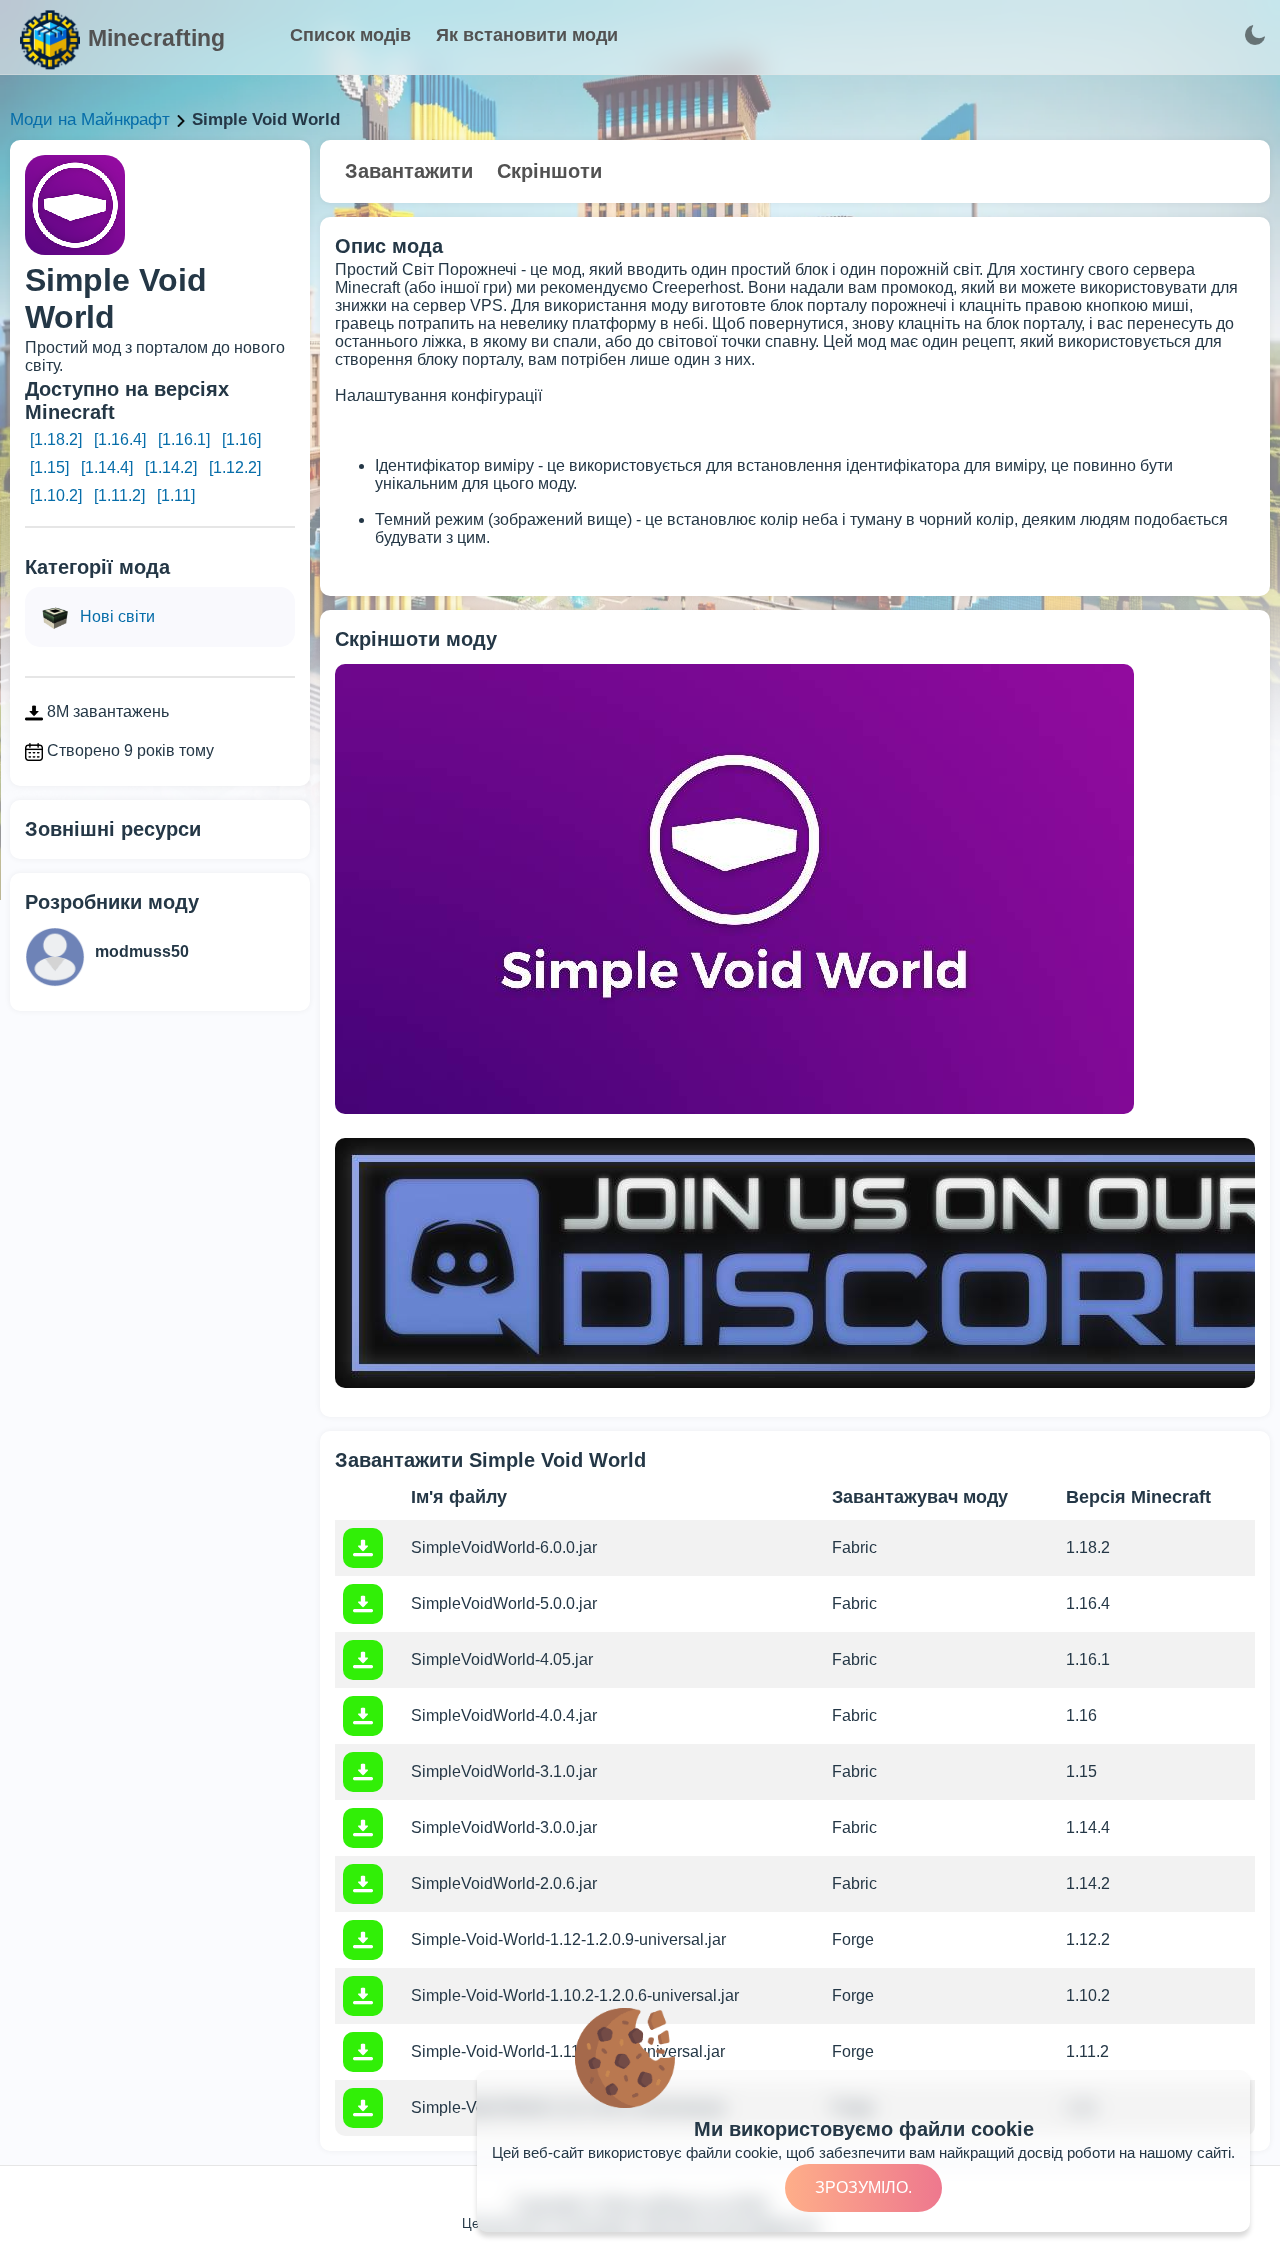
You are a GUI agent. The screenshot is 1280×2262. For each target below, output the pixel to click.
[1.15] (49, 467)
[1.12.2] (235, 467)
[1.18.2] (56, 439)
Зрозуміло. (863, 2187)
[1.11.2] (119, 495)
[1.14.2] (171, 467)
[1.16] (241, 439)
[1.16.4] (120, 439)
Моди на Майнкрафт (90, 119)
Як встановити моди (527, 35)
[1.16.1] (184, 439)
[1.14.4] (107, 467)
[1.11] (176, 495)
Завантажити (409, 171)
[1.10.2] (56, 495)
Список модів (350, 35)
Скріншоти (549, 171)
